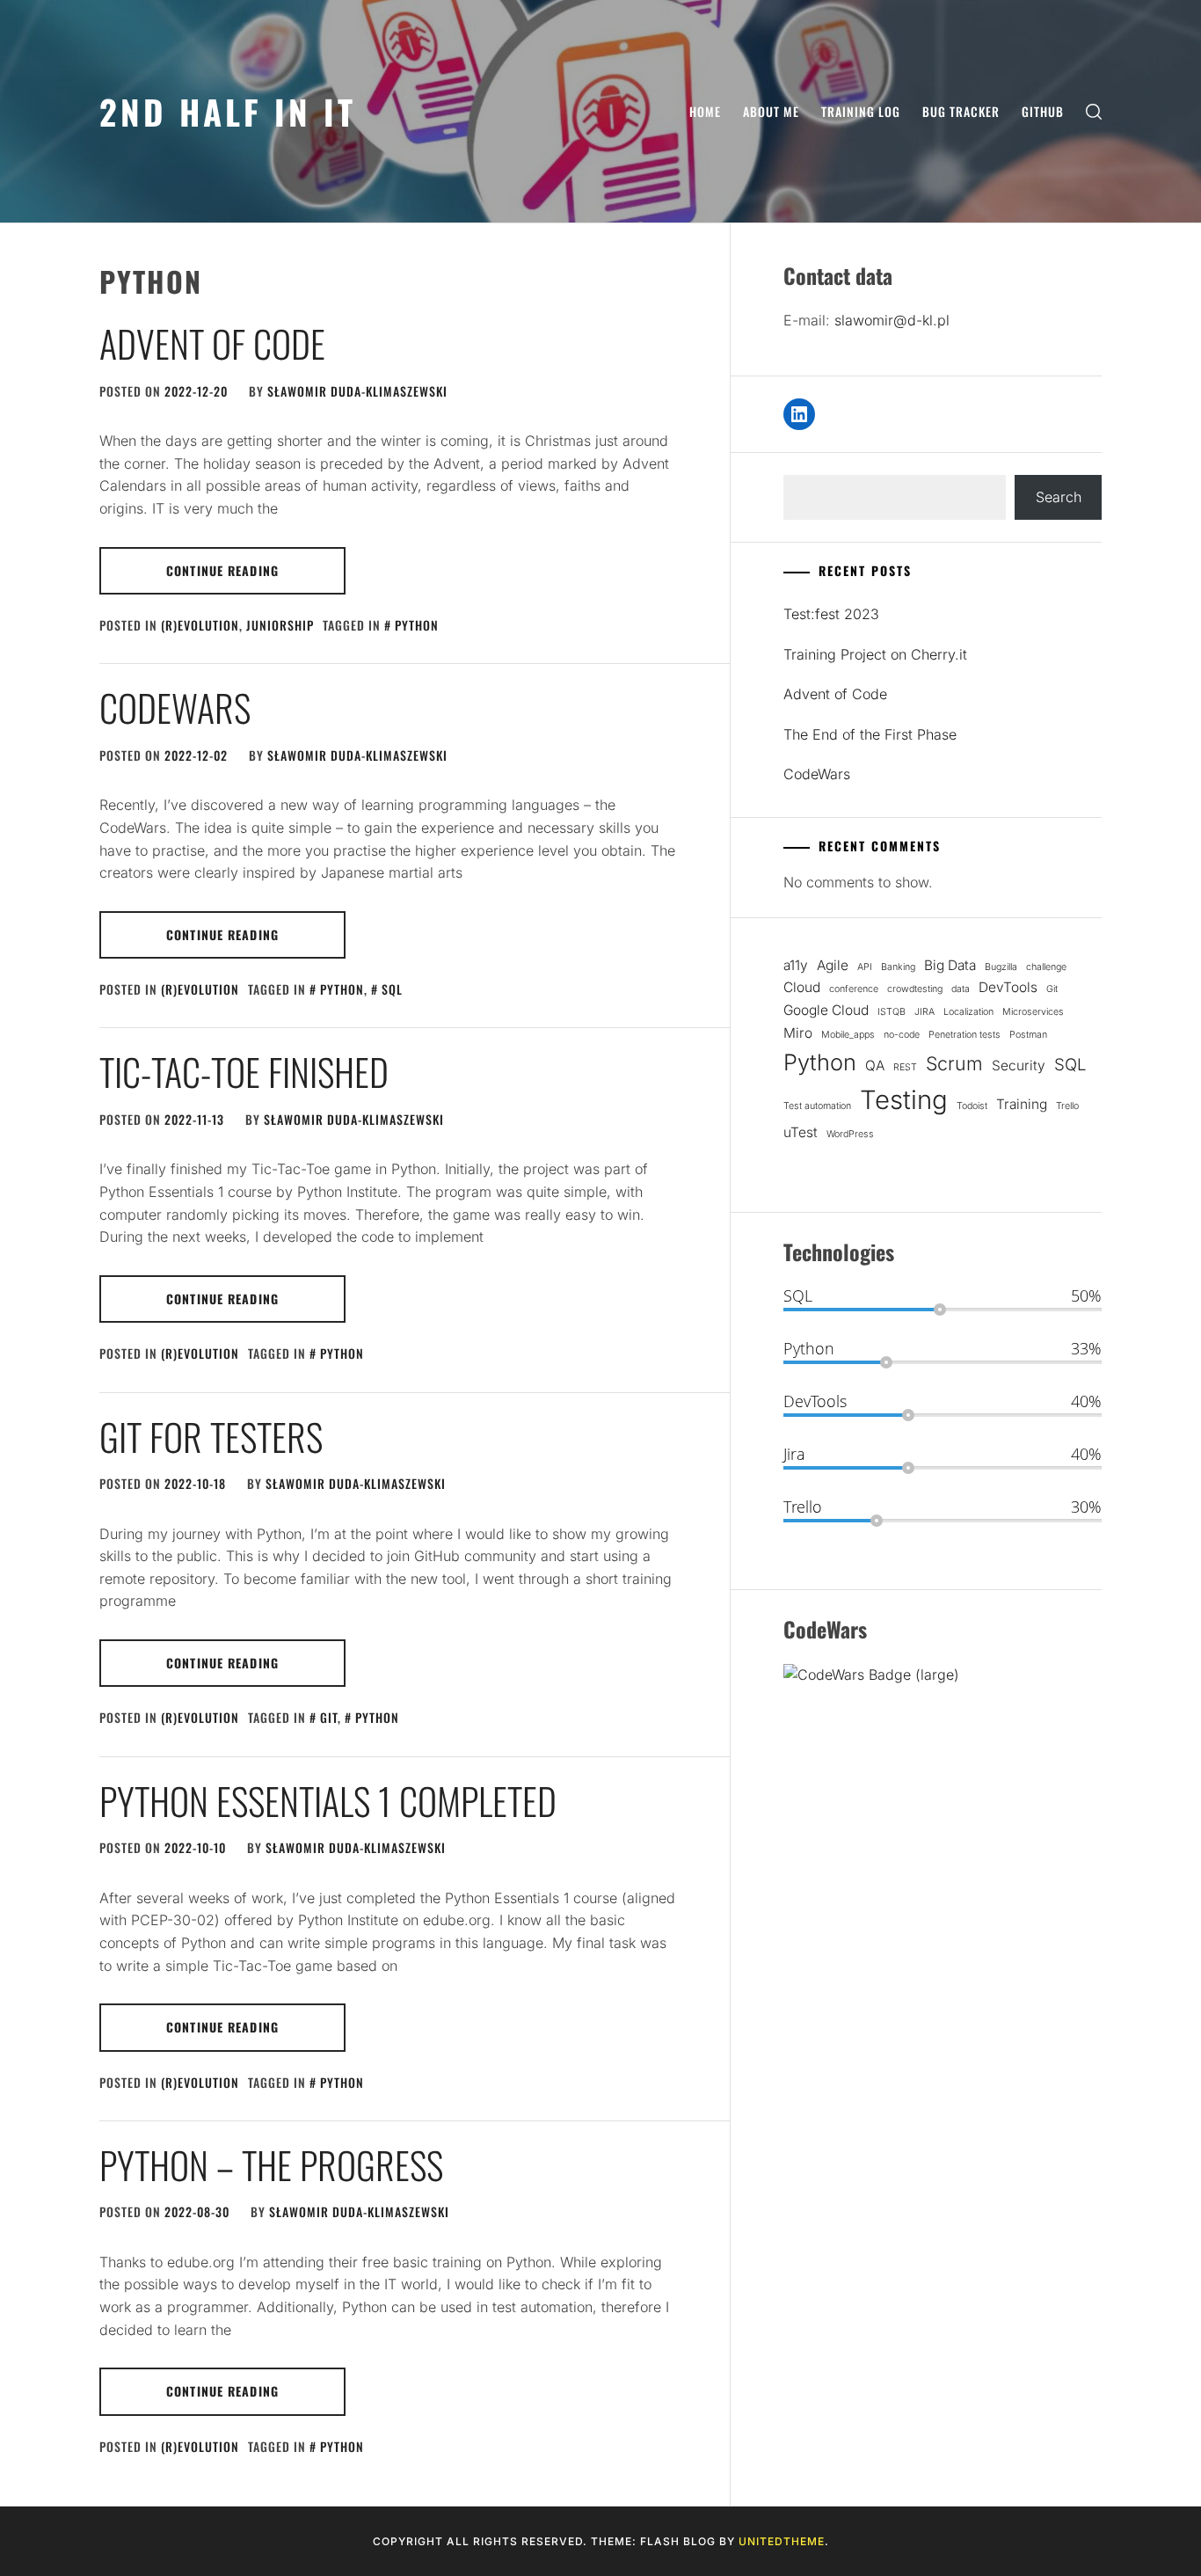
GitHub (1043, 111)
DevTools (1008, 987)
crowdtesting (915, 989)
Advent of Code (212, 343)
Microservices (1033, 1012)
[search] (1094, 111)
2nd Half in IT (228, 111)
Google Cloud (826, 1010)
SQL (392, 989)
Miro (798, 1033)
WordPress (850, 1134)
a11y (796, 965)
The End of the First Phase (870, 734)
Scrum (954, 1063)
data (961, 989)
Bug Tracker (961, 111)
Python (417, 625)
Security (1019, 1065)
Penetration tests (964, 1035)
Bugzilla (1001, 967)
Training (1022, 1104)
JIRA (924, 1012)
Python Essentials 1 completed (328, 1800)
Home (705, 111)
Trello (1067, 1106)
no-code (902, 1035)
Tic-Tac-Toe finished (244, 1071)
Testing (904, 1100)
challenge (1046, 967)
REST (905, 1067)
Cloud (802, 987)
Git (329, 1717)
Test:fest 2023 (831, 614)
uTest (801, 1132)
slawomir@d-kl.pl (892, 320)
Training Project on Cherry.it (875, 654)
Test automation (817, 1106)
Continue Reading (222, 570)
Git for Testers (211, 1436)
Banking (898, 967)
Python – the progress (271, 2164)
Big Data (950, 965)
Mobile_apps (848, 1035)
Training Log (861, 111)
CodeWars (175, 707)
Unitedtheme (782, 2541)
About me (771, 111)
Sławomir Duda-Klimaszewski (357, 391)
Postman (1028, 1035)
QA (875, 1065)
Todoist (972, 1106)
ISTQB (892, 1012)
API (865, 967)
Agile (833, 965)
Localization (968, 1012)
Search (1059, 497)
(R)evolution (200, 625)
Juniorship (280, 625)
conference (854, 989)
